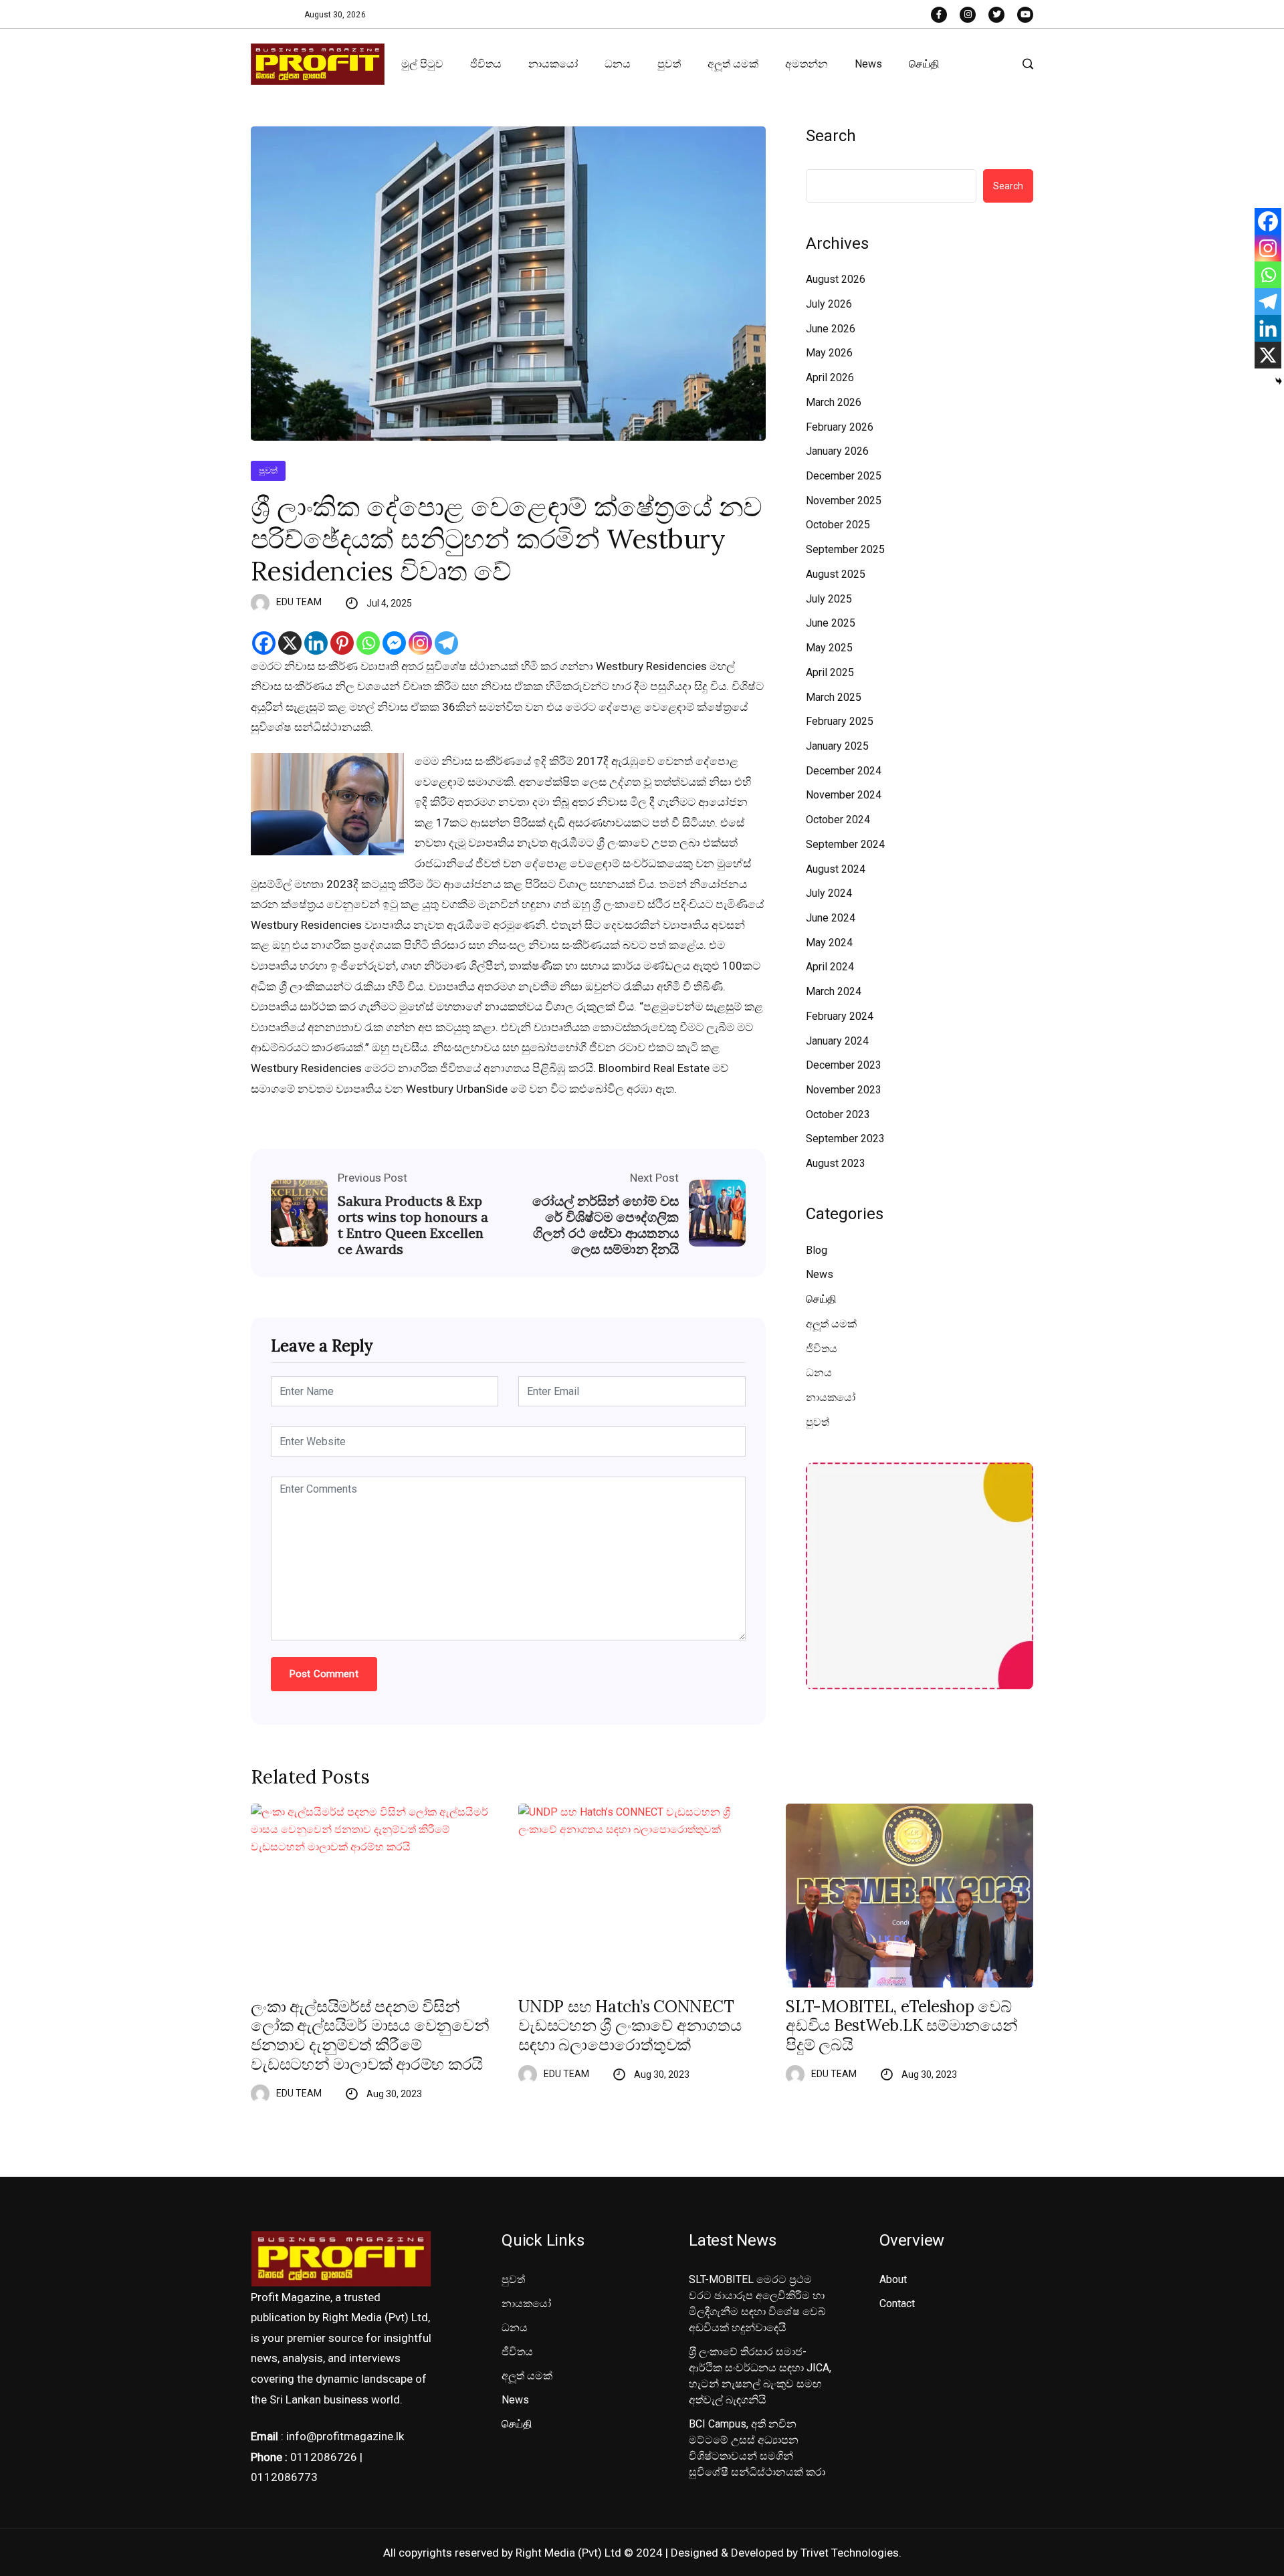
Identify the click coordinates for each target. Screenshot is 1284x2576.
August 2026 (836, 279)
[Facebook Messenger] (394, 643)
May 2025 (829, 648)
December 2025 (844, 476)
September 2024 (845, 844)
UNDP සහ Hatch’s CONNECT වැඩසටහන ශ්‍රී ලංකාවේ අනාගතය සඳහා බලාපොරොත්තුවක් (630, 2026)
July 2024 (829, 893)
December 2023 (844, 1065)
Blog (817, 1250)
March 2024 (834, 991)
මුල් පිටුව (422, 64)
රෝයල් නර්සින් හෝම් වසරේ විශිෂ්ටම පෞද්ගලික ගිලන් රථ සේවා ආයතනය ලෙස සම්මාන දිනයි (606, 1225)
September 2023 (845, 1139)
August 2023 (836, 1163)
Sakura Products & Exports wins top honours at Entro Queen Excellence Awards (413, 1225)
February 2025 (840, 721)
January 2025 (837, 746)
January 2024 (837, 1041)
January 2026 (837, 451)
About (893, 2279)
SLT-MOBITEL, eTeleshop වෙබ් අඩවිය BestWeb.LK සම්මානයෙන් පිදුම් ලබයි (902, 2026)
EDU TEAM (299, 602)
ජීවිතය (486, 64)
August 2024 (836, 869)
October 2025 (838, 525)
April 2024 (830, 967)
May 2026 (829, 353)
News (868, 64)
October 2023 (838, 1114)
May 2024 (829, 943)
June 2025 (831, 623)
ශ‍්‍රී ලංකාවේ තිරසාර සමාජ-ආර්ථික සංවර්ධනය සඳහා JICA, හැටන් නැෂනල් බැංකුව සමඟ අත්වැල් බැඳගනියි (760, 2376)
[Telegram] (446, 643)
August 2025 (836, 574)
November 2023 (844, 1090)
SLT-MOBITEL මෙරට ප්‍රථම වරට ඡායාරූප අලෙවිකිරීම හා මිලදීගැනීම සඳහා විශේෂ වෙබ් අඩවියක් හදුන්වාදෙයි (757, 2303)
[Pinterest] (342, 643)
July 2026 (829, 304)
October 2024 (838, 820)
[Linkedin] (316, 643)
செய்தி (924, 64)
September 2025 (845, 549)
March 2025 (834, 697)
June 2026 (831, 329)
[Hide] (1279, 381)
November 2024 (844, 795)
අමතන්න (807, 64)
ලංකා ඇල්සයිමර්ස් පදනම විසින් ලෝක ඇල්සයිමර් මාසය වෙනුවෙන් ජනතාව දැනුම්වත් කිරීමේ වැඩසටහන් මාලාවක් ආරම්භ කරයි (370, 2036)
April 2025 (830, 672)
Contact (897, 2303)
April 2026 (830, 378)
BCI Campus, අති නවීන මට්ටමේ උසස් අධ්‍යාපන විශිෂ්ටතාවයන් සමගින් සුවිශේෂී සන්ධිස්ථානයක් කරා (757, 2448)
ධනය (618, 64)
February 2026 (840, 427)
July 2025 (829, 599)
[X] (290, 643)
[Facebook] (264, 643)
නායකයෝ (553, 64)
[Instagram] (420, 643)
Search (831, 136)
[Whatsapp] (368, 643)
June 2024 (831, 918)
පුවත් (669, 64)
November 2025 (844, 501)
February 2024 (840, 1016)
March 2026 (834, 402)
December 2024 (844, 771)
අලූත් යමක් (733, 64)
